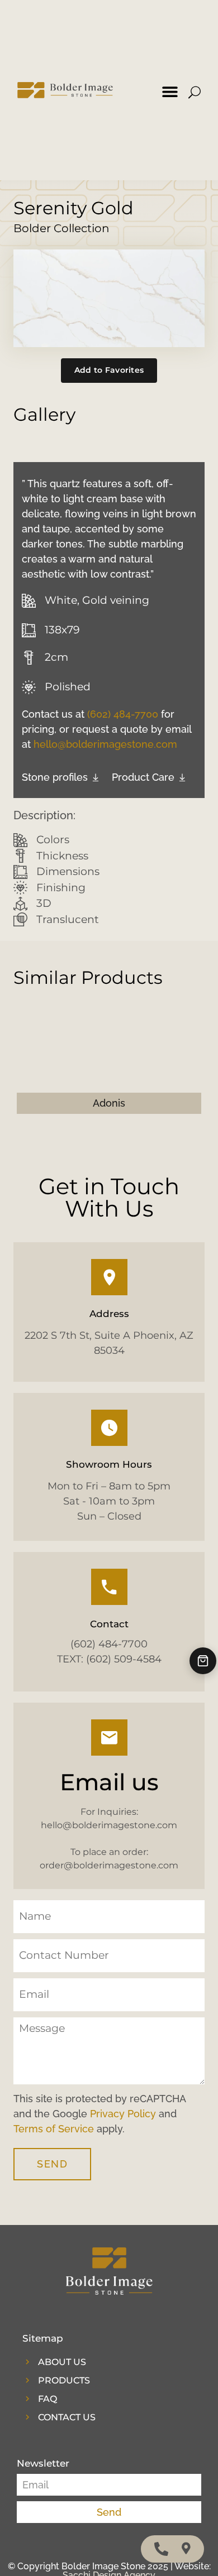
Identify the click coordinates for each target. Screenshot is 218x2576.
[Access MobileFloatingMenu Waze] (186, 2549)
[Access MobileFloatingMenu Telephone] (161, 2549)
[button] (170, 92)
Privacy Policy (123, 2114)
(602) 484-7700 (123, 714)
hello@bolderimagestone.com (105, 744)
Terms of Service (54, 2129)
